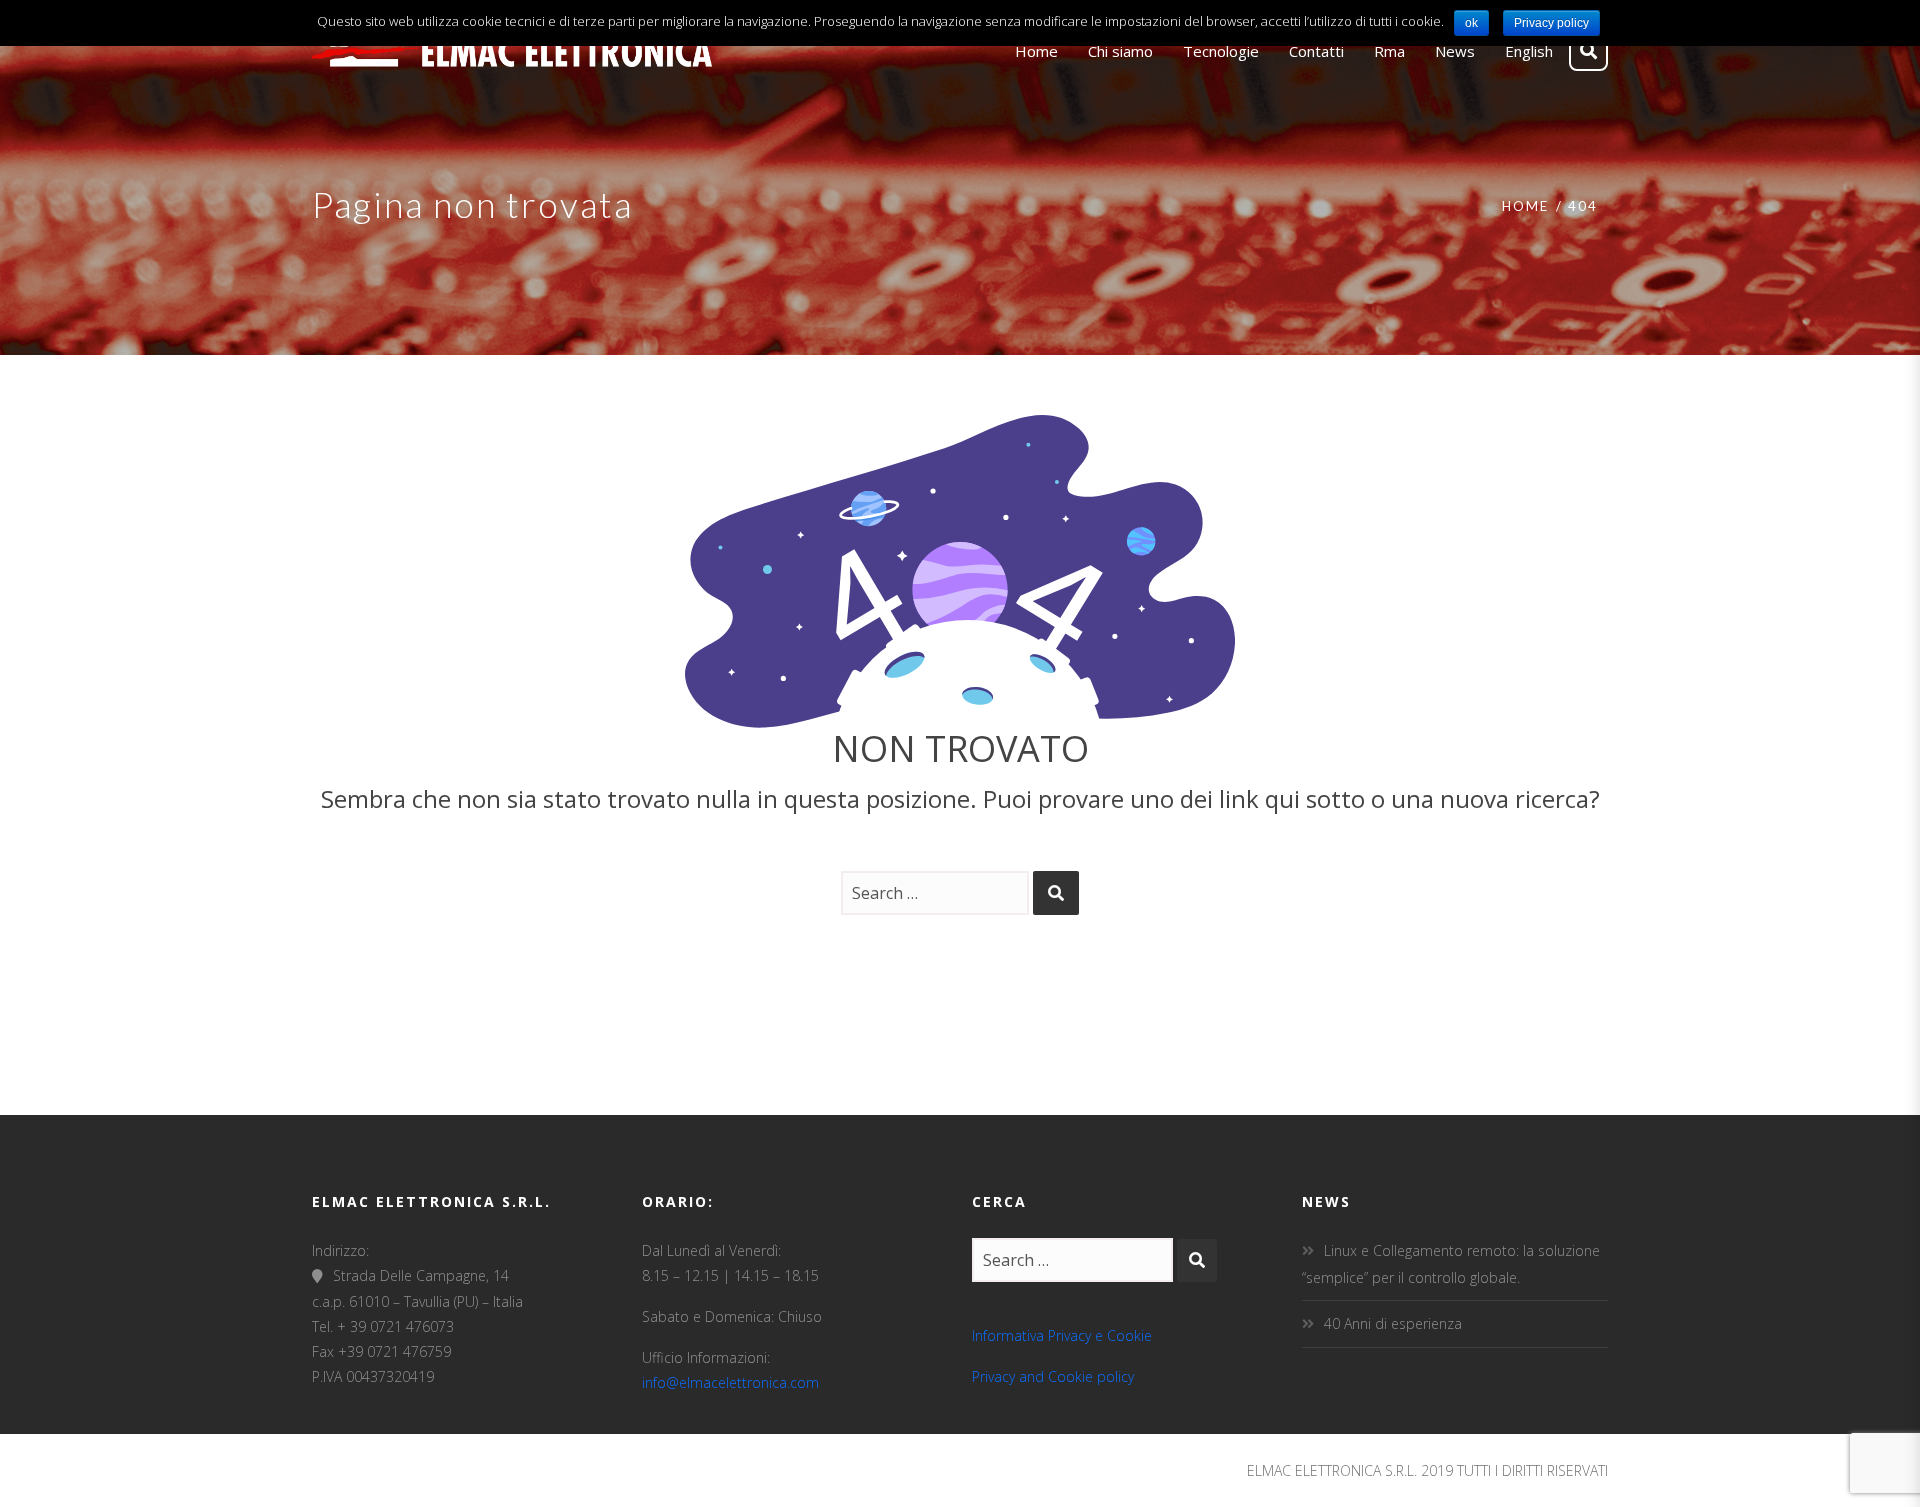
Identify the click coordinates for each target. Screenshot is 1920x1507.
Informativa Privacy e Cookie (1062, 1335)
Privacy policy (1551, 23)
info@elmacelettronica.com (730, 1382)
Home (1525, 206)
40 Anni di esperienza (1393, 1323)
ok (1471, 23)
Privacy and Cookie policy (1053, 1376)
